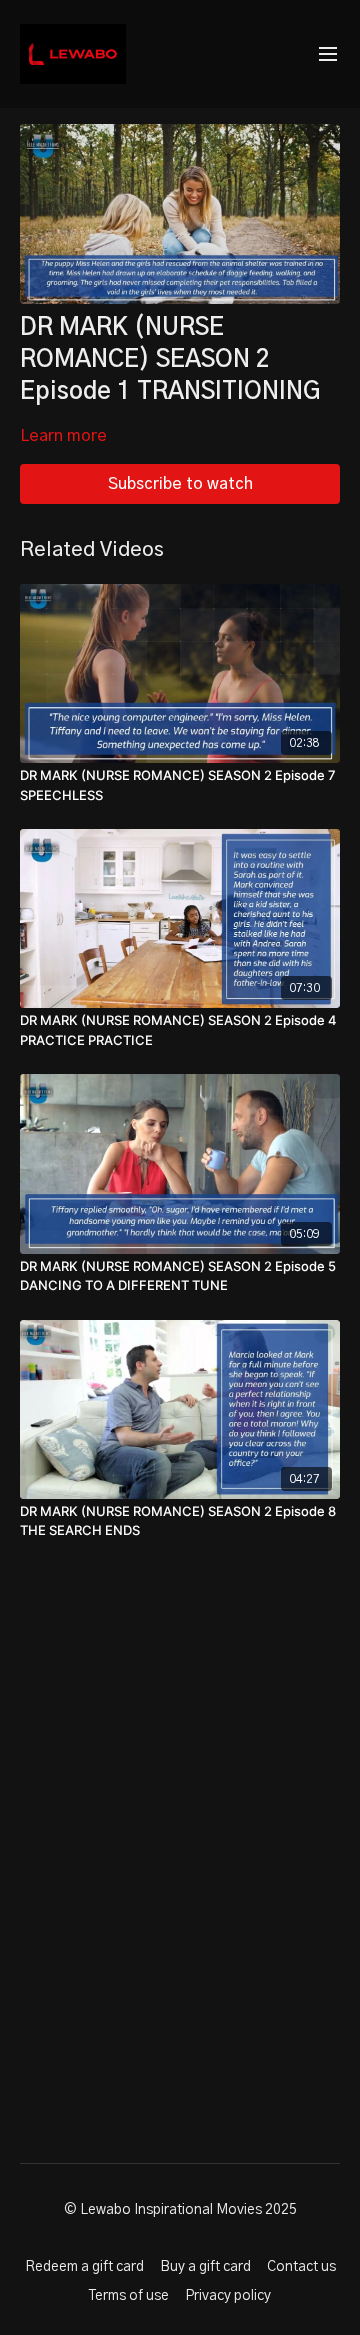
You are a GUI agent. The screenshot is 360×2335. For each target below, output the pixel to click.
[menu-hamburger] (328, 54)
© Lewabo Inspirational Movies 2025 (180, 2210)
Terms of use (129, 2296)
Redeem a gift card (84, 2267)
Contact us (301, 2267)
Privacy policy (228, 2296)
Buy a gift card (205, 2267)
